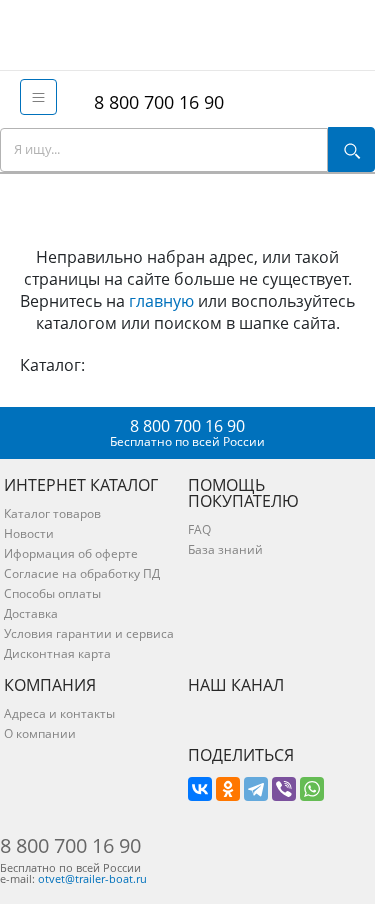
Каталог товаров (52, 513)
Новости (29, 533)
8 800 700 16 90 (154, 102)
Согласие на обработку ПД (82, 573)
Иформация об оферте (71, 553)
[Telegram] (256, 789)
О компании (40, 733)
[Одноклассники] (228, 789)
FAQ (199, 529)
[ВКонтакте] (200, 789)
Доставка (31, 613)
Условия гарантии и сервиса (89, 633)
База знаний (225, 549)
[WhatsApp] (312, 789)
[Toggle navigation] (38, 97)
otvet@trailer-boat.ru (92, 878)
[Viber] (284, 789)
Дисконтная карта (57, 653)
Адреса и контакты (59, 713)
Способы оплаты (52, 593)
